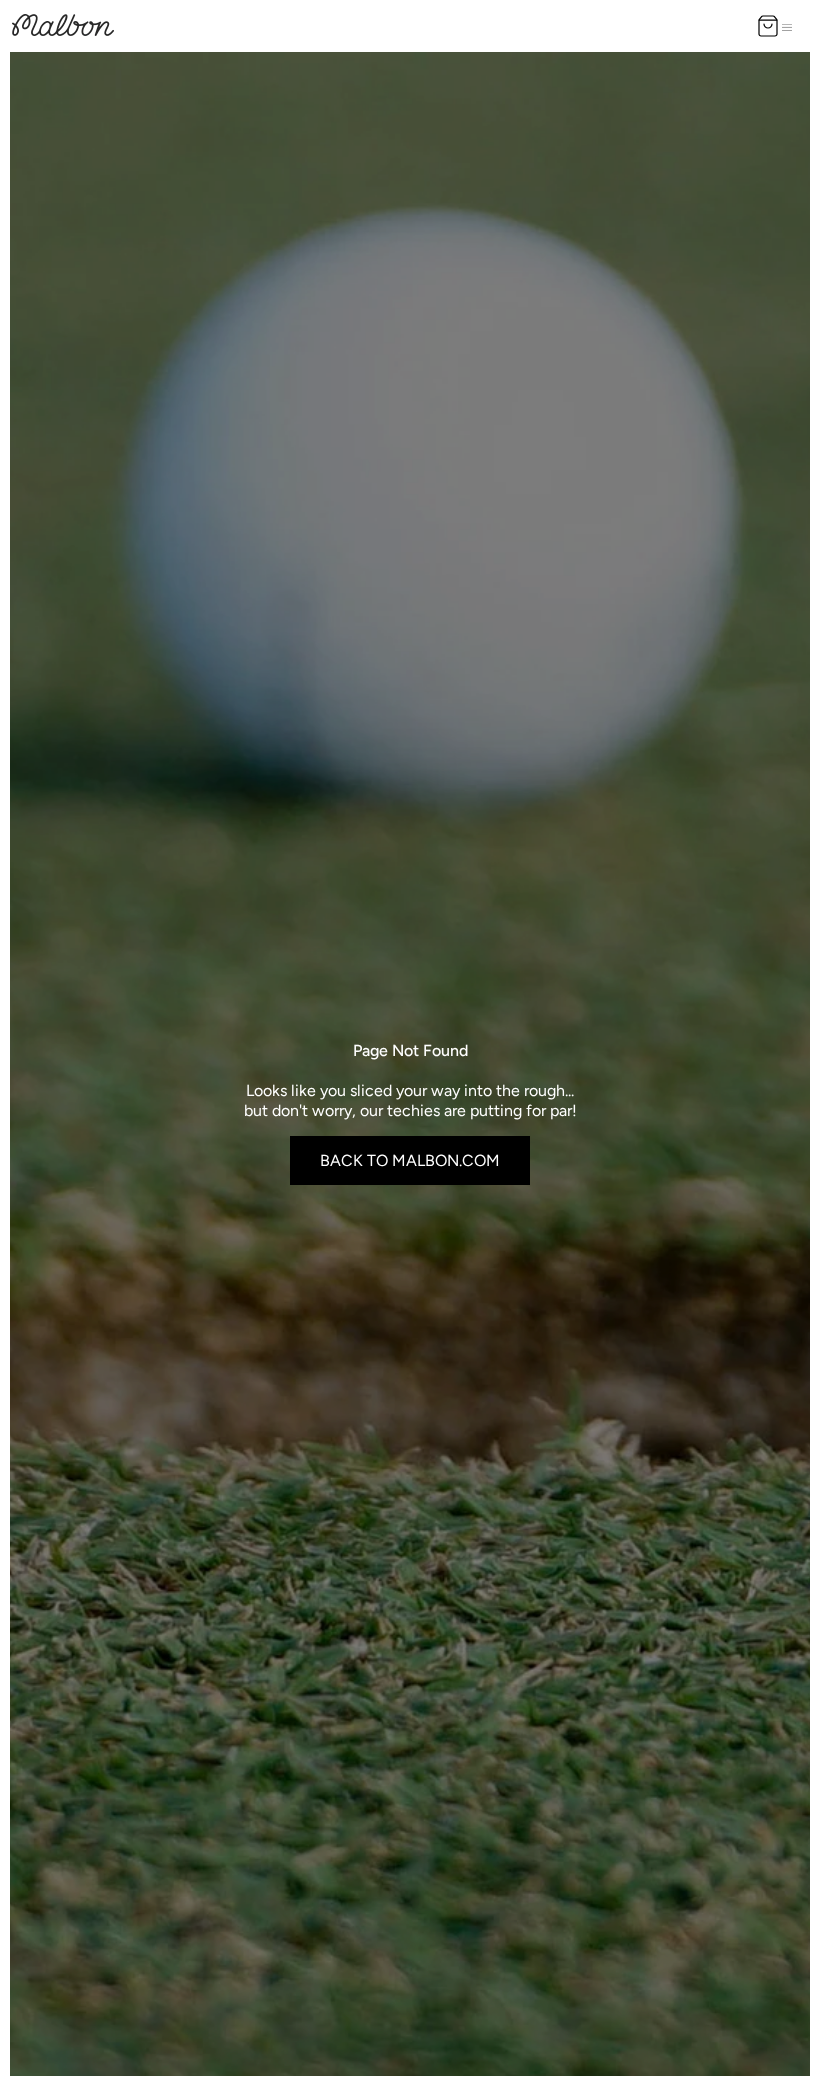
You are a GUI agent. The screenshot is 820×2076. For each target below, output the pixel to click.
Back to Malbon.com (410, 1160)
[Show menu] (791, 26)
